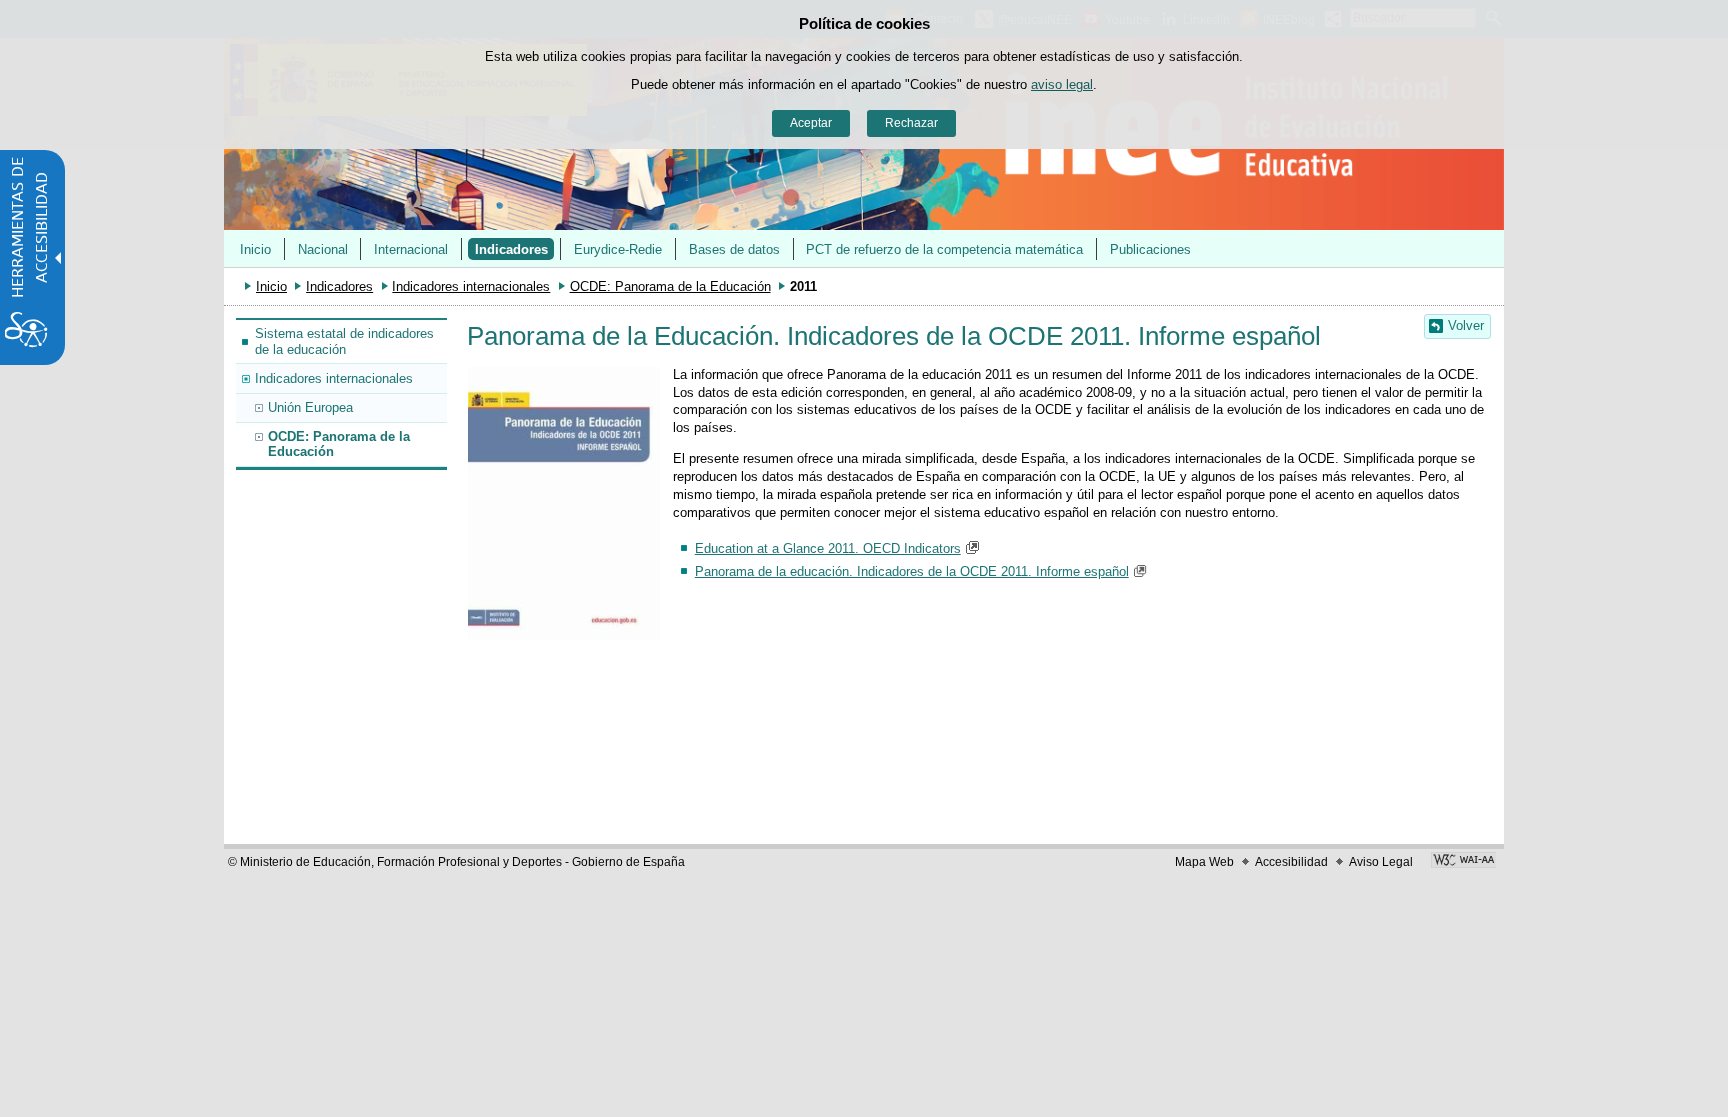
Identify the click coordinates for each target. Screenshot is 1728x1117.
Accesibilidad (1291, 862)
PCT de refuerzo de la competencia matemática (944, 249)
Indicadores (511, 249)
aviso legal (1062, 84)
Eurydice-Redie (618, 249)
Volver (1466, 325)
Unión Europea (310, 407)
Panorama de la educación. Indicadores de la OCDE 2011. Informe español (912, 571)
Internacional (411, 249)
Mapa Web (1204, 862)
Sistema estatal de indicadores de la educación (344, 341)
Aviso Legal (1381, 862)
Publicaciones (1150, 249)
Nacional (323, 249)
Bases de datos (734, 249)
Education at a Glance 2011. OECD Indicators (828, 548)
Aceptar (811, 123)
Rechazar (911, 123)
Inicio (255, 249)
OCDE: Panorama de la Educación (670, 286)
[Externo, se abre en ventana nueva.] (1463, 862)
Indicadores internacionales (471, 286)
